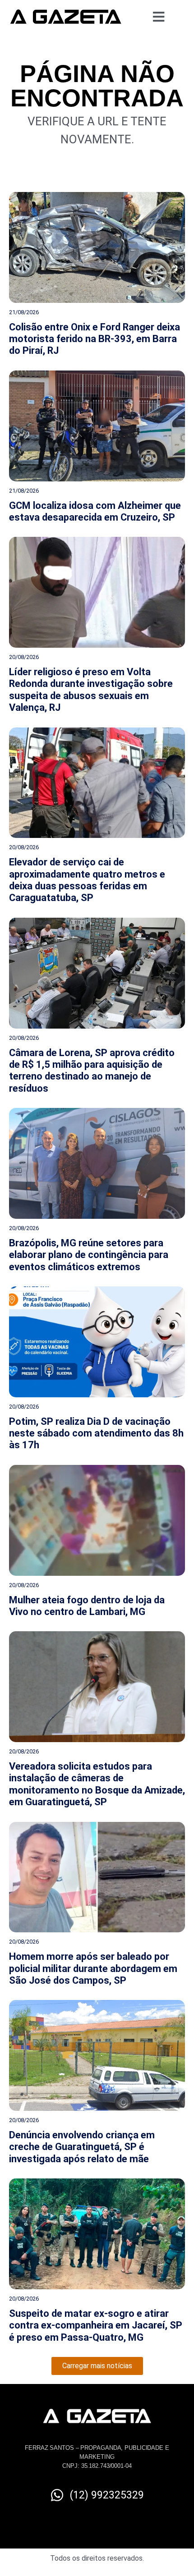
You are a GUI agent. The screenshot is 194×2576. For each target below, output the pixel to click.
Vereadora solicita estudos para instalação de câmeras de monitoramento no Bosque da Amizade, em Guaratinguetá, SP (97, 1784)
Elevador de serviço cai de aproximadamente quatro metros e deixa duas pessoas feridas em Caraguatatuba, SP (87, 880)
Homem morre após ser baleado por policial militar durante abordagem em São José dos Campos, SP (93, 1968)
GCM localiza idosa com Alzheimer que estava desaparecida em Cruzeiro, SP (95, 511)
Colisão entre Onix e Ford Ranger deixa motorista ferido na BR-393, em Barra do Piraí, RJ (95, 339)
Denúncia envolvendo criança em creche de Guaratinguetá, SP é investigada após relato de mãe (82, 2147)
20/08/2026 (24, 657)
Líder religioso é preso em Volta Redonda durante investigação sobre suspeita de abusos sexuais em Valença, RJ (91, 690)
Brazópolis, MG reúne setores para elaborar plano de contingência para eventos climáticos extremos (89, 1255)
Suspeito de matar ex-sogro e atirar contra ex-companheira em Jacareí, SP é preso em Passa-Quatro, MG (96, 2325)
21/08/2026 (24, 312)
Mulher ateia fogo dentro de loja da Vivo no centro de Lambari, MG (87, 1606)
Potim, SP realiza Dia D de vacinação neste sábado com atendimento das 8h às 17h (96, 1433)
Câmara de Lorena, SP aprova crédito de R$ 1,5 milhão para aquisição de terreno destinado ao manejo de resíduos (92, 1071)
